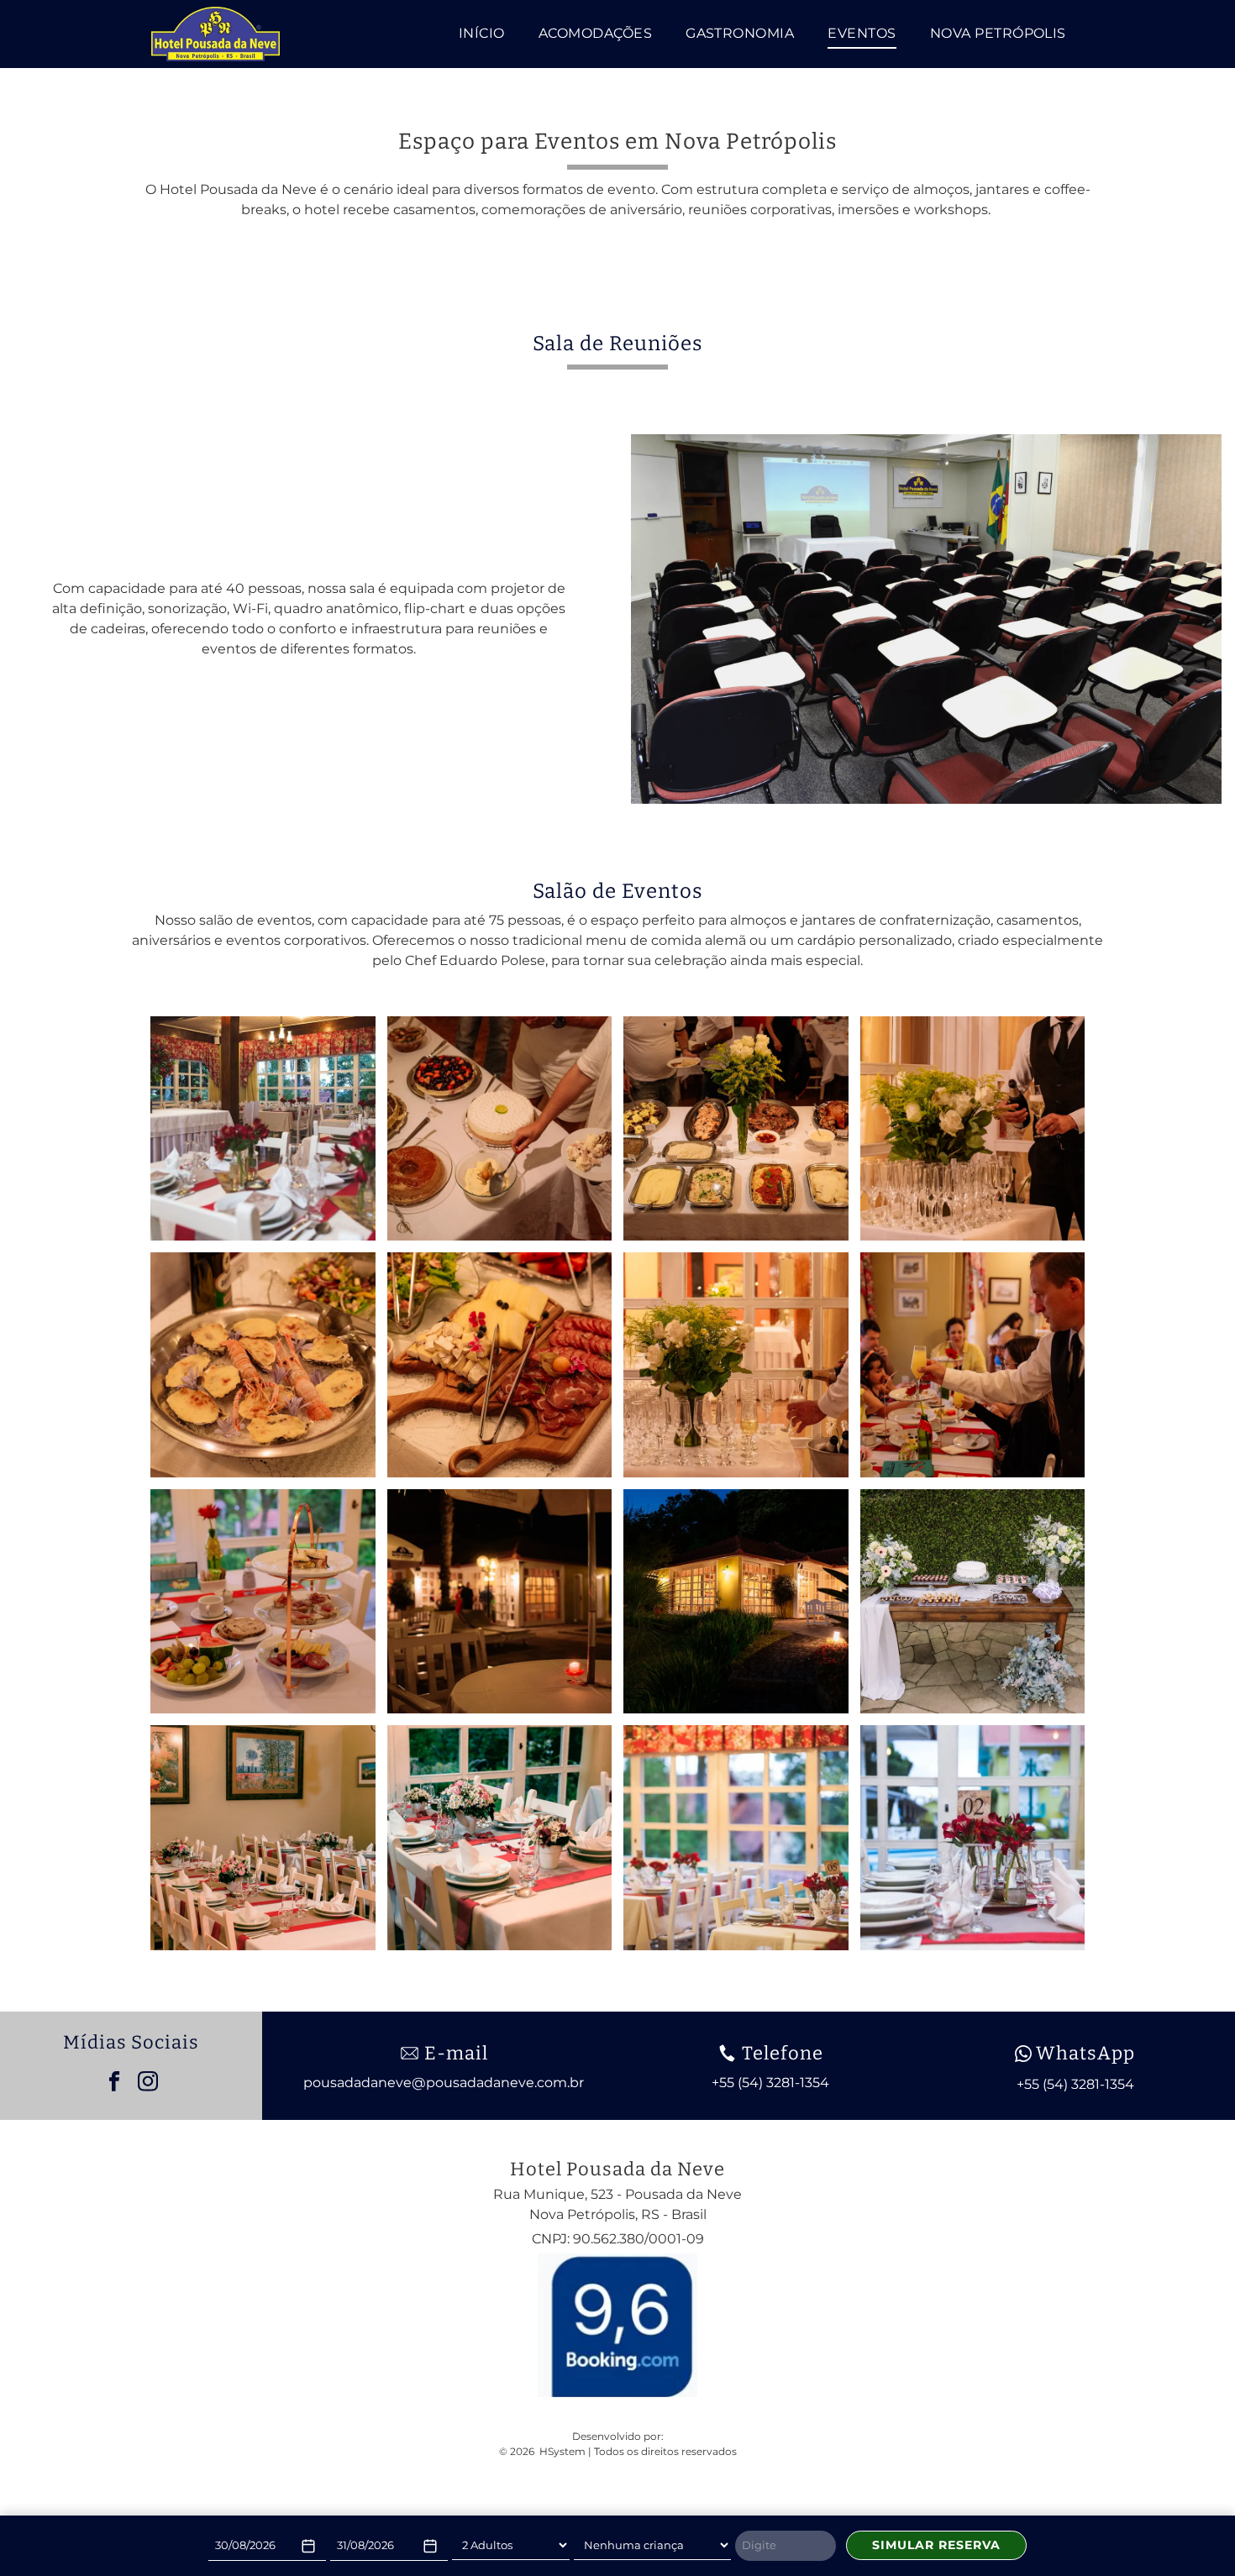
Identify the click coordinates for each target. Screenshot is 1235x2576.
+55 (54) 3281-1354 (1075, 2084)
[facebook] (114, 2083)
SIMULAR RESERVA (936, 2545)
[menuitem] (482, 34)
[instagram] (147, 2083)
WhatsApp (1085, 2053)
